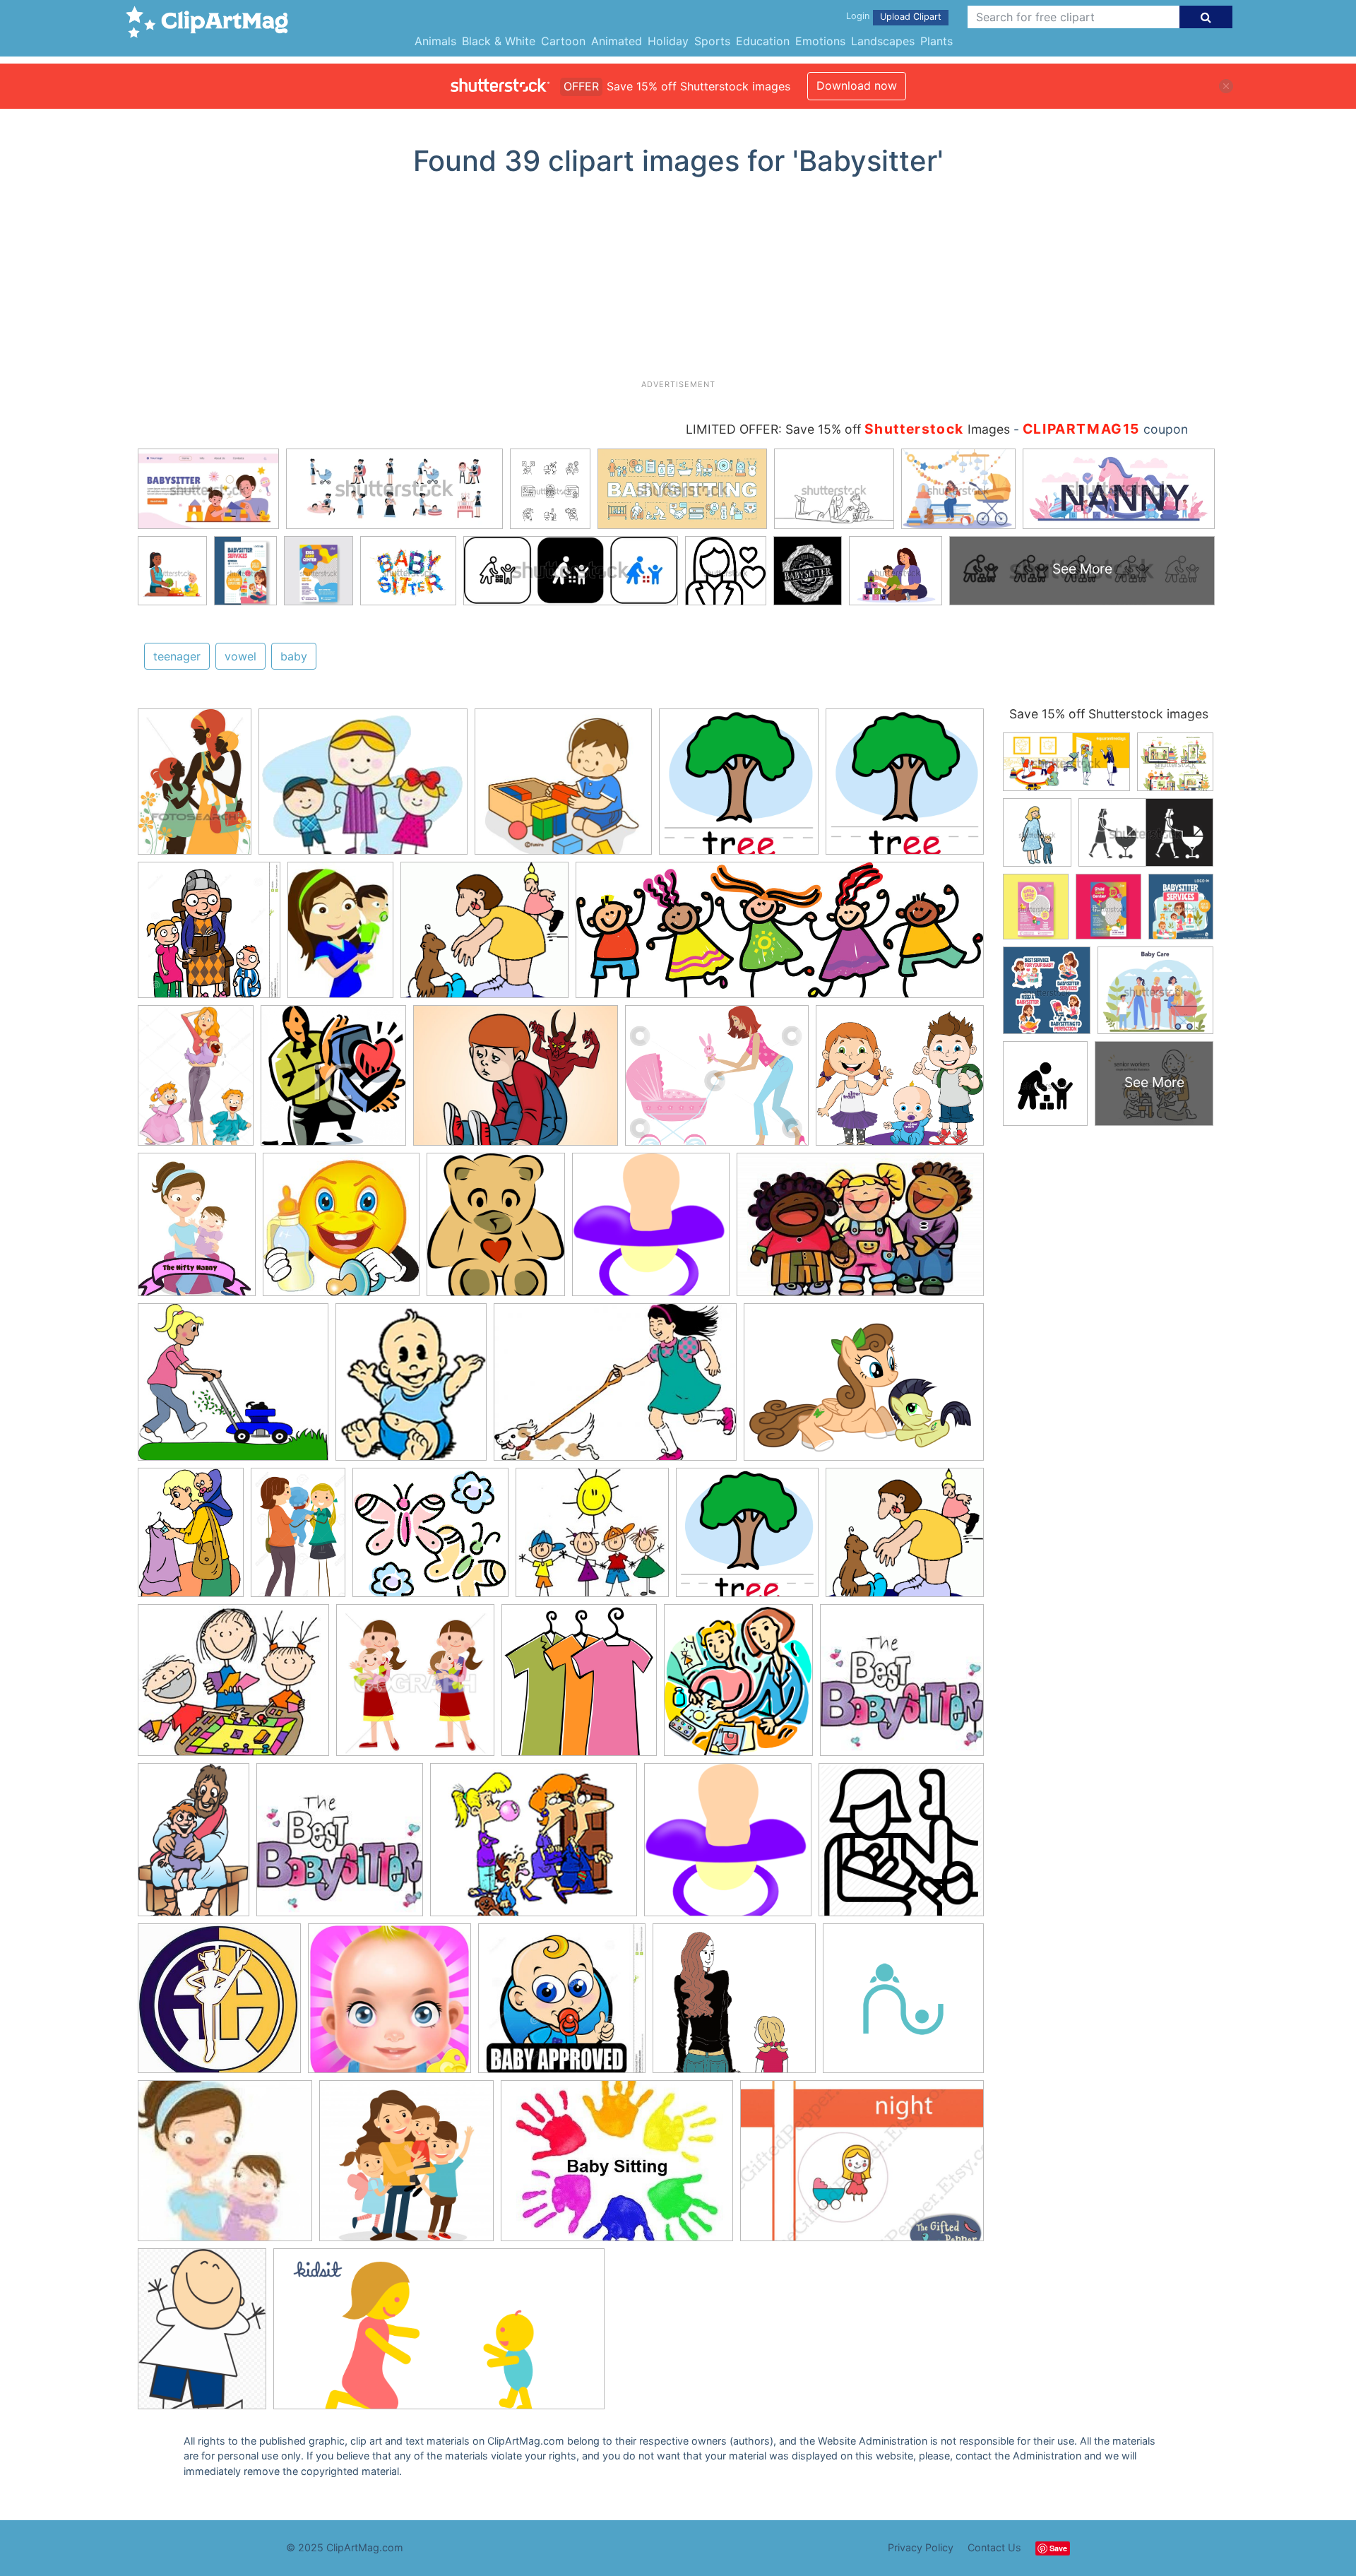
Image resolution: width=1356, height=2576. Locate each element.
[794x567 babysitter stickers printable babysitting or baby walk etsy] (862, 2167)
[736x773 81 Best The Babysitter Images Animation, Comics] (209, 937)
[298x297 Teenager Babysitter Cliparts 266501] (728, 1846)
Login (858, 16)
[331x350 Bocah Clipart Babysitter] (333, 1082)
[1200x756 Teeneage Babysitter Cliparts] (860, 1231)
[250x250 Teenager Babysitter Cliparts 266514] (902, 1686)
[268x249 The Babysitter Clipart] (592, 1539)
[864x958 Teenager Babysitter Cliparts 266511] (738, 1687)
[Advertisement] (678, 283)
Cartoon (563, 41)
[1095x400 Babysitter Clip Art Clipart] (780, 937)
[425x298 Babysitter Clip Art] (615, 1389)
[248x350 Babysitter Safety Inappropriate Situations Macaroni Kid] (340, 936)
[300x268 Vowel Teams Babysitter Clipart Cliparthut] (233, 1388)
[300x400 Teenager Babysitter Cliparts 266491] (197, 1231)
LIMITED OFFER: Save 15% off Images (848, 429)
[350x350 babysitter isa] (903, 2004)
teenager (177, 656)
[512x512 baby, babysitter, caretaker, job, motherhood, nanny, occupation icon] (901, 1846)
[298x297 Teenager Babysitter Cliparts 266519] (651, 1231)
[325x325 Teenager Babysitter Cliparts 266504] (341, 1231)
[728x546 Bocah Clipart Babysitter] (516, 1082)
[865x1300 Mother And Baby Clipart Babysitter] (298, 1538)
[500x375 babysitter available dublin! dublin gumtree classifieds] (617, 2167)
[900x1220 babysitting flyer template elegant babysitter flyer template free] (202, 2335)
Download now (857, 85)
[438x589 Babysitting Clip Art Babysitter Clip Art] (191, 1539)
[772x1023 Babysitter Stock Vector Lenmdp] (196, 1082)
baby (294, 656)
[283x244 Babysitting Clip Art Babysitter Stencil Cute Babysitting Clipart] (233, 1687)
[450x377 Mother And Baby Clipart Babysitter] (717, 1082)
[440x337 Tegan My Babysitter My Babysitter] (363, 789)
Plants (936, 41)
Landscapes (883, 41)
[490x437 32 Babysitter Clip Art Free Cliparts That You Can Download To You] (905, 1538)
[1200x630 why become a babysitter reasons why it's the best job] (439, 2335)
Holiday (668, 41)
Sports (712, 41)
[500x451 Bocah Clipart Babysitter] (563, 789)
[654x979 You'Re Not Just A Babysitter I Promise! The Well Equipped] (194, 1846)
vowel (240, 656)
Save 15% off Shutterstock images (1109, 714)
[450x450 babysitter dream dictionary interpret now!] (734, 2005)
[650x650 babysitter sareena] (225, 2167)
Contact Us (994, 2547)
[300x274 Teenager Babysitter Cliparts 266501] (430, 1539)
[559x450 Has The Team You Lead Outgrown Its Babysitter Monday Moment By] (534, 1846)
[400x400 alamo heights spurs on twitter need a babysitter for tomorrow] (219, 2005)
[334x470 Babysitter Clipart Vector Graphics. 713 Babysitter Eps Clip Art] (195, 788)
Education (763, 41)
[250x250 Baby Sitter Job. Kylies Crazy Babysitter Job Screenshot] (340, 1846)
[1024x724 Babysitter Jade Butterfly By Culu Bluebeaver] (864, 1388)
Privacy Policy (921, 2547)
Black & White (499, 41)
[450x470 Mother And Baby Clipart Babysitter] (415, 1687)
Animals (435, 41)
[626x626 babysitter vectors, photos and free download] (406, 2167)
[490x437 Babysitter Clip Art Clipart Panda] (484, 937)
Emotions (820, 41)
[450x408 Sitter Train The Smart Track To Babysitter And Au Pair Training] (900, 1081)
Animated (617, 41)
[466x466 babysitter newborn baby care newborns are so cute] (389, 2005)
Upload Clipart (911, 17)
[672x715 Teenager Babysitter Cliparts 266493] (579, 1687)
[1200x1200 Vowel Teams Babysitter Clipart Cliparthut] (739, 788)
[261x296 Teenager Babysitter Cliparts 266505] (496, 1231)
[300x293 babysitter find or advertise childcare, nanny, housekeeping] (562, 2005)
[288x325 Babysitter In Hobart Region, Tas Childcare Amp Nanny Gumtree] (411, 1388)
